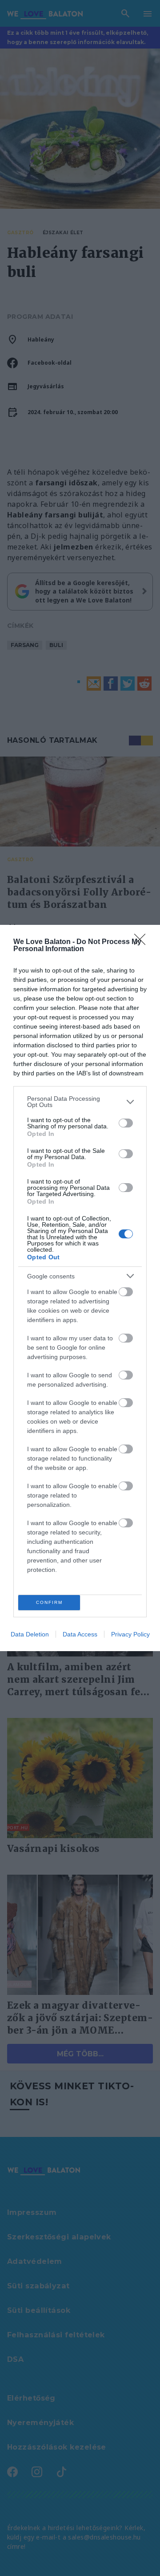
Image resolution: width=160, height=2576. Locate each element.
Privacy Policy (130, 1634)
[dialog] (80, 1288)
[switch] (126, 1123)
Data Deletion (30, 1634)
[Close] (143, 942)
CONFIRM (49, 1602)
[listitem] (80, 1102)
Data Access (80, 1634)
